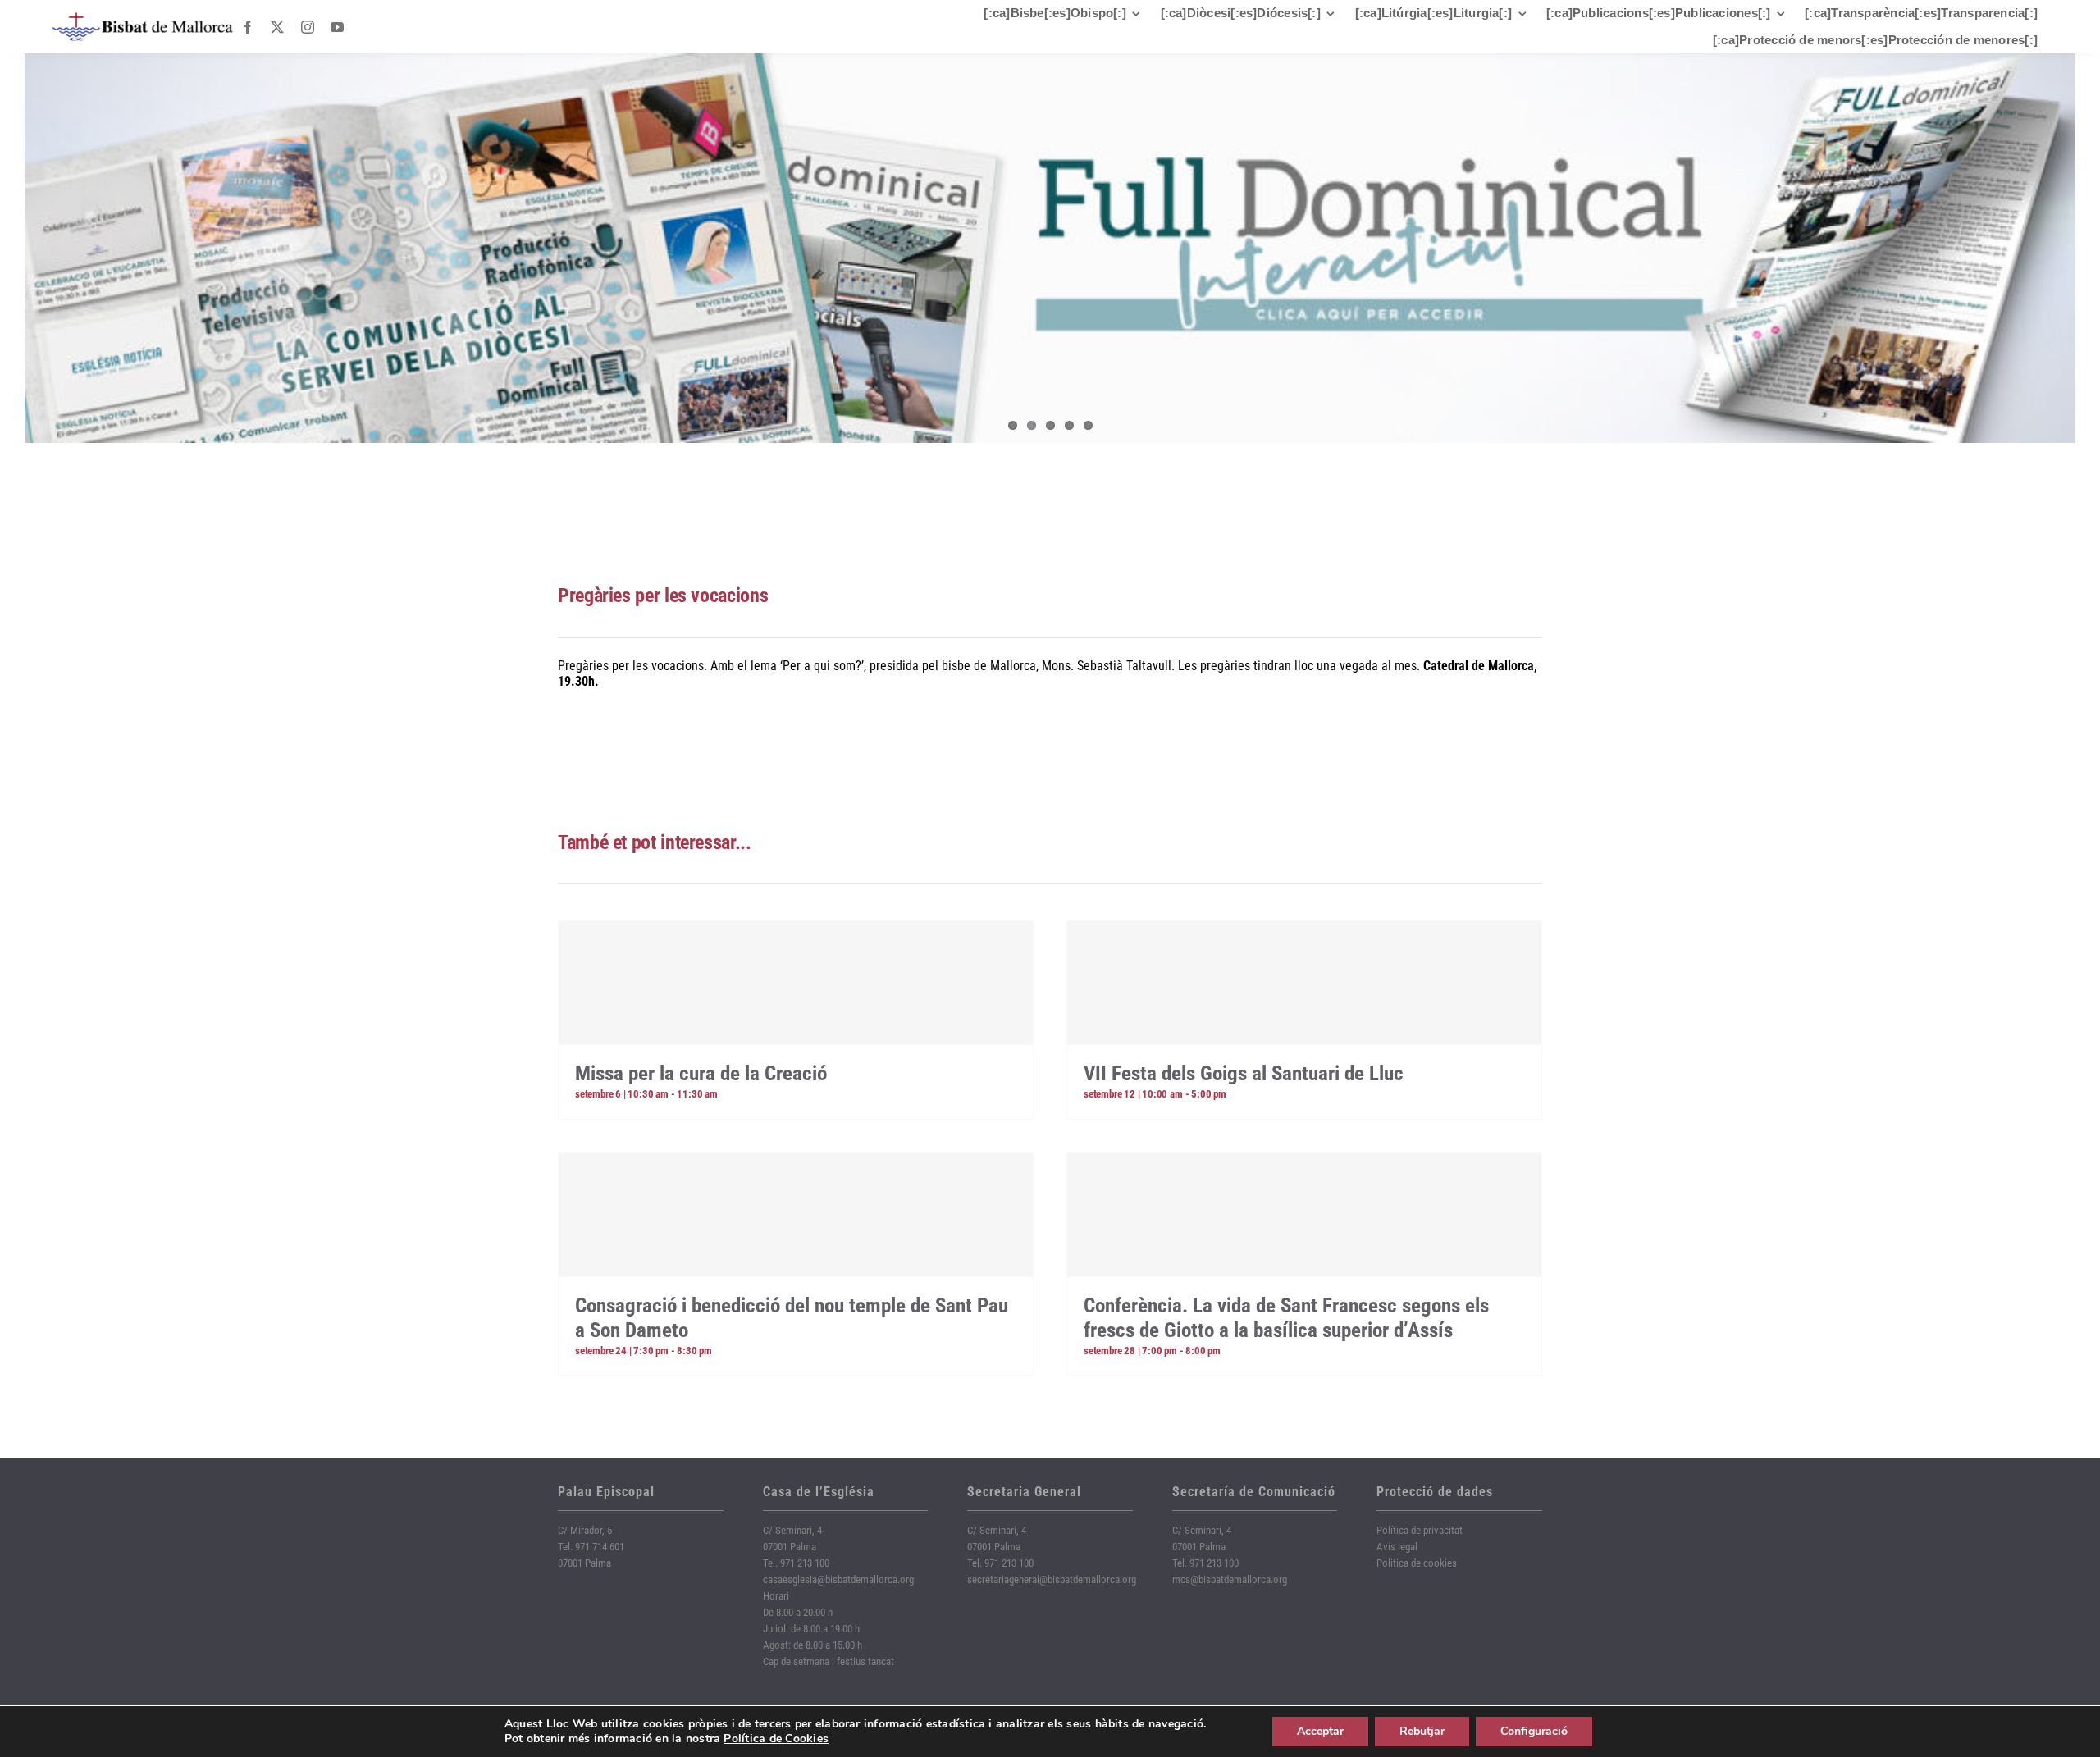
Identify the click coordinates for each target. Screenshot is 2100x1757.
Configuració (1534, 1731)
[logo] (143, 18)
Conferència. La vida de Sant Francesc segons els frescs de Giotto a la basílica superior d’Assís (1286, 1318)
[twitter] (277, 27)
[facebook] (248, 27)
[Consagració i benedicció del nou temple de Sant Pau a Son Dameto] (796, 1215)
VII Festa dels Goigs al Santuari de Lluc (1244, 1073)
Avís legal (1397, 1547)
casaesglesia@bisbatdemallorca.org (838, 1579)
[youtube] (337, 27)
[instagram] (308, 27)
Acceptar (1320, 1731)
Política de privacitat (1420, 1530)
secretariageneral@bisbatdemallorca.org (1052, 1579)
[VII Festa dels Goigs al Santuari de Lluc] (1304, 983)
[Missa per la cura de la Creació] (796, 983)
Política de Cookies (776, 1739)
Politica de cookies (1417, 1563)
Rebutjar (1422, 1731)
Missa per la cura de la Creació (701, 1073)
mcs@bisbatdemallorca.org (1230, 1579)
